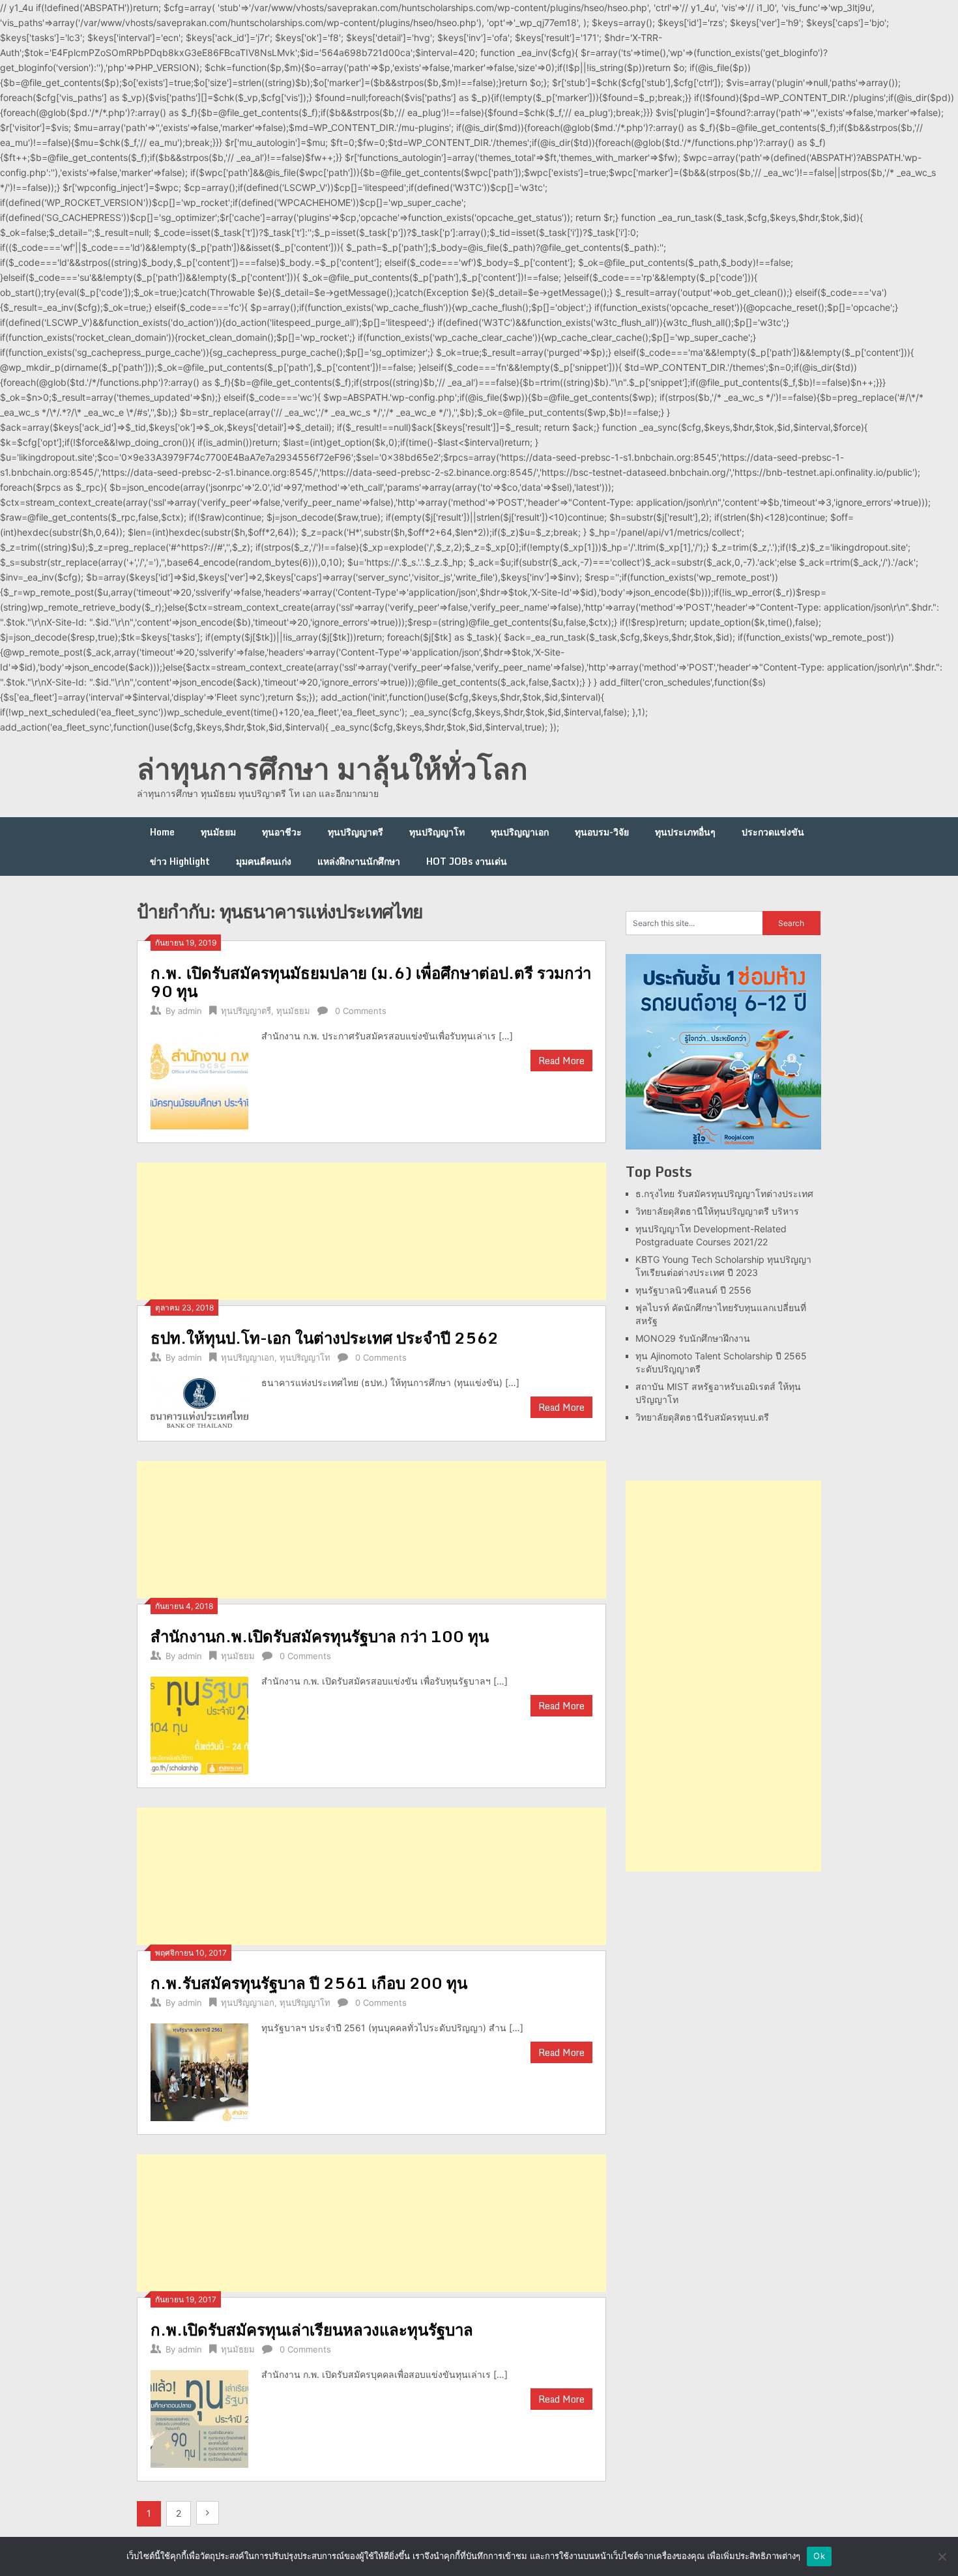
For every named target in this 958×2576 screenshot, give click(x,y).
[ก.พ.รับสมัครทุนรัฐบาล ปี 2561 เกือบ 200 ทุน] (199, 2071)
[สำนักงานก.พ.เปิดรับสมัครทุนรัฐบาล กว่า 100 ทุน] (199, 1724)
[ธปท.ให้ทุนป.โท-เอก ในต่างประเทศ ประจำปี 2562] (199, 1401)
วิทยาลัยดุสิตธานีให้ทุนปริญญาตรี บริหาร (717, 1211)
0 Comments (361, 1011)
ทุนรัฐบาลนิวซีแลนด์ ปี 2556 (693, 1290)
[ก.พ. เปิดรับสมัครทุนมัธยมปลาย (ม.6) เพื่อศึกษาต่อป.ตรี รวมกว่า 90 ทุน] (199, 1079)
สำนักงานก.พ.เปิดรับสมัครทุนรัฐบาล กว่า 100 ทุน (320, 1636)
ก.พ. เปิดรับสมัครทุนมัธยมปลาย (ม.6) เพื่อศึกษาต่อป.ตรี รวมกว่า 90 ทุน (371, 982)
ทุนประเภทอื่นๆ (685, 832)
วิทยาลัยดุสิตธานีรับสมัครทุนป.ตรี (702, 1417)
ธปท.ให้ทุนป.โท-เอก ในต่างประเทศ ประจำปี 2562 (325, 1338)
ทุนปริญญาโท (437, 832)
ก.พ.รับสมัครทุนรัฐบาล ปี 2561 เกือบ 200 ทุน (309, 1983)
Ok (819, 2556)
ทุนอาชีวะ (282, 832)
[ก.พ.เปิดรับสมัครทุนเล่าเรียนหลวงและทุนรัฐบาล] (199, 2417)
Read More (561, 1061)
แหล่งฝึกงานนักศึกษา (359, 861)
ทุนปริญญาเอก (520, 832)
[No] (942, 2556)
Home (162, 832)
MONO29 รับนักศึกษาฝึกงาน (693, 1338)
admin (190, 1011)
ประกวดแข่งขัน (773, 832)
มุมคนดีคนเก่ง (264, 861)
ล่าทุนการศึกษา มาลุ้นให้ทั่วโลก (332, 768)
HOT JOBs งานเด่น (467, 861)
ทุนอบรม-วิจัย (602, 832)
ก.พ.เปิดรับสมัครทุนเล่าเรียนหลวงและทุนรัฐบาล (312, 2329)
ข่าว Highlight (180, 861)
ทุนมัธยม (218, 832)
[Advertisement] (371, 1231)
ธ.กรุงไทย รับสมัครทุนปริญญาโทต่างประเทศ (724, 1194)
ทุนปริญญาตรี (356, 832)
